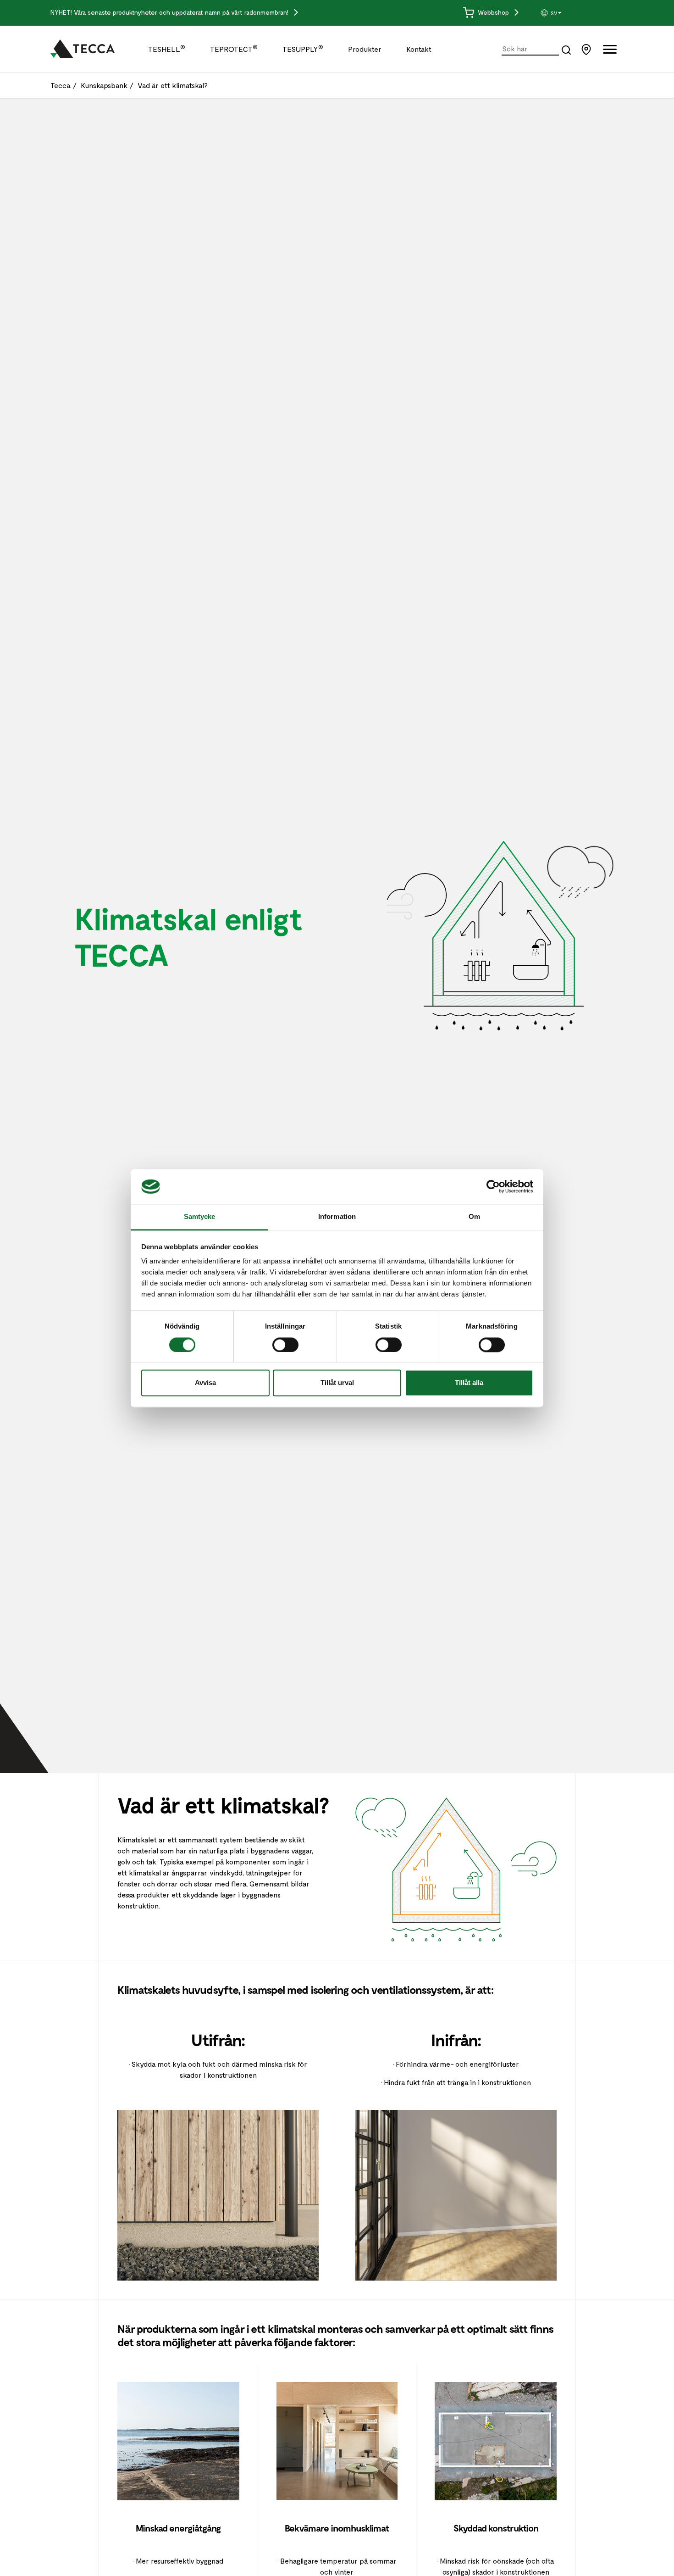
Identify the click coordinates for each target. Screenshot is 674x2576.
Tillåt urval (337, 1383)
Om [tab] (474, 1217)
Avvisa (205, 1383)
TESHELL (167, 49)
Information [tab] (337, 1217)
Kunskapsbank (104, 85)
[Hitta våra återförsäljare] (588, 48)
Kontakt (419, 49)
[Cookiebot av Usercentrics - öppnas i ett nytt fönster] (493, 1186)
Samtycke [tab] (200, 1217)
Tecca (61, 85)
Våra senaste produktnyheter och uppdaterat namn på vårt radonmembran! (182, 12)
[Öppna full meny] (610, 51)
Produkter (365, 49)
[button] (574, 13)
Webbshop (494, 12)
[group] (574, 13)
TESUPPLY (303, 49)
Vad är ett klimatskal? (173, 85)
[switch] (285, 1345)
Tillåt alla (469, 1383)
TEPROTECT (234, 49)
